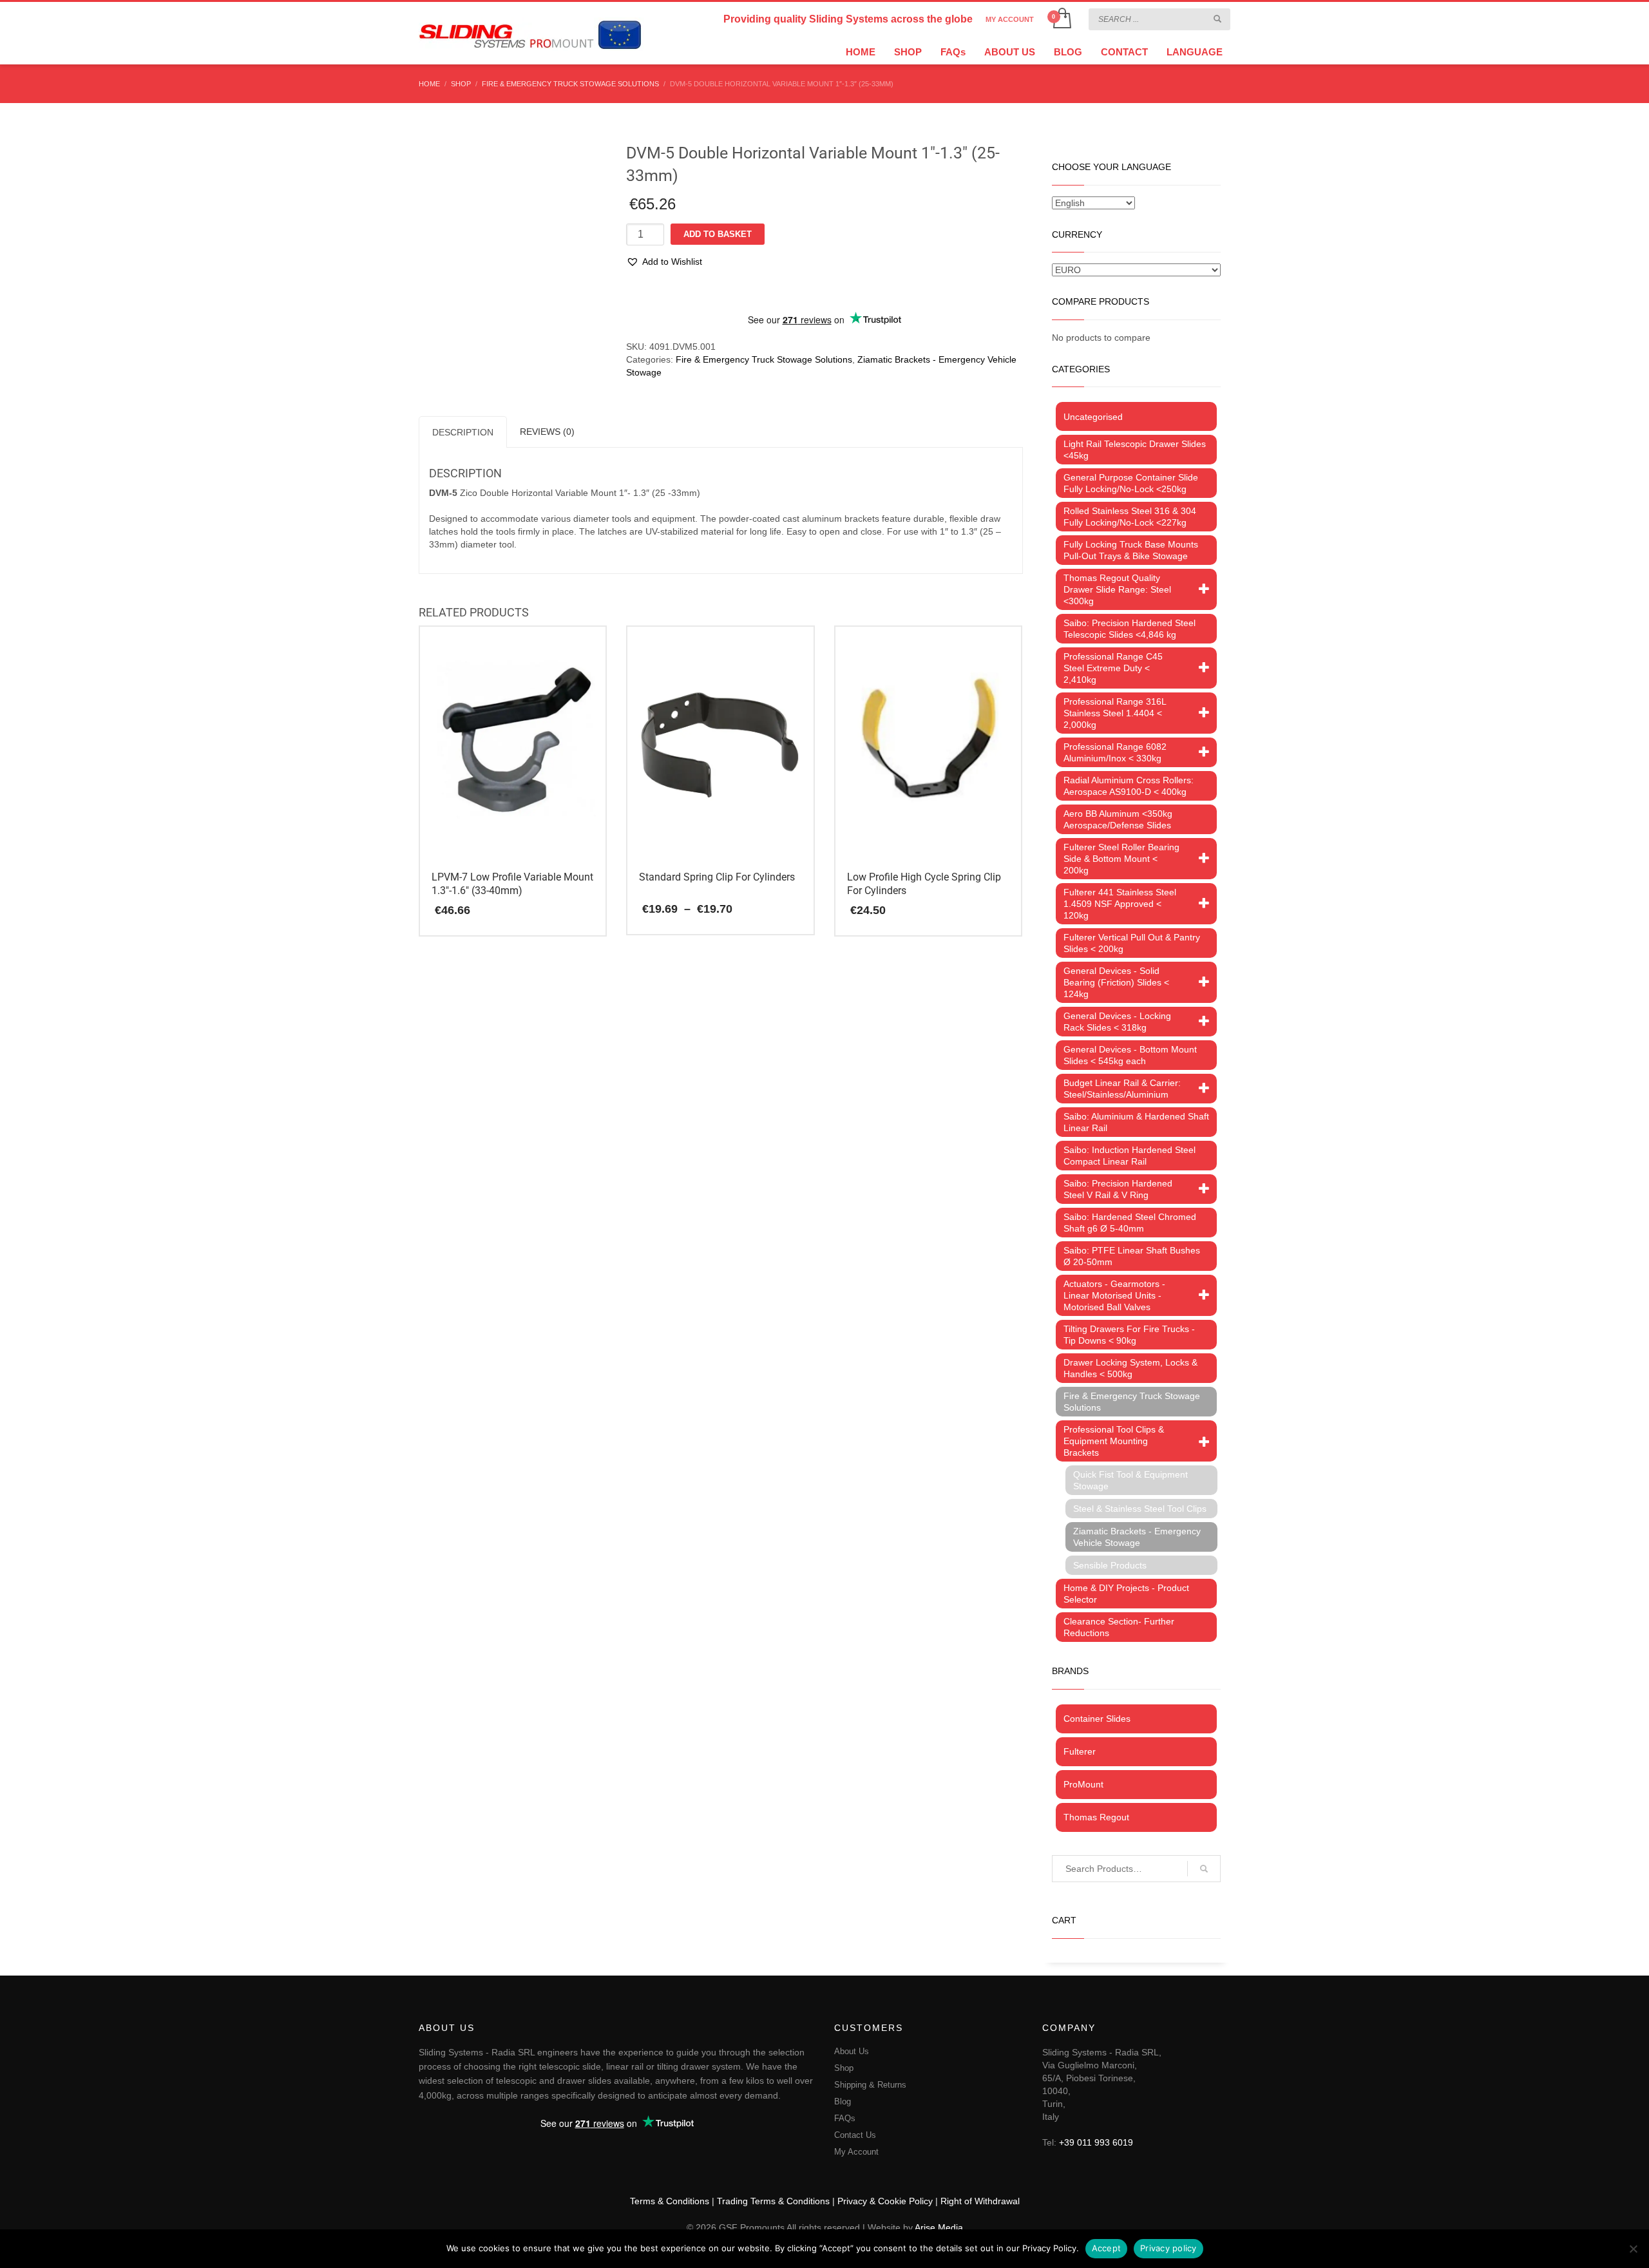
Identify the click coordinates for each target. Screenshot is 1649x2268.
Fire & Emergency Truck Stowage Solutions (764, 359)
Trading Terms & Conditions (773, 2201)
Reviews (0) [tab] (547, 432)
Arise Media (939, 2227)
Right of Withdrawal (980, 2201)
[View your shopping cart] (1061, 19)
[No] (1633, 2249)
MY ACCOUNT (1010, 19)
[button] (664, 262)
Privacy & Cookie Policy (885, 2201)
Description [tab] (463, 432)
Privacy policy (1168, 2248)
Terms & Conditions (670, 2201)
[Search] (1204, 1869)
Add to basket (718, 234)
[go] (1217, 19)
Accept (1107, 2248)
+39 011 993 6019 (1096, 2142)
